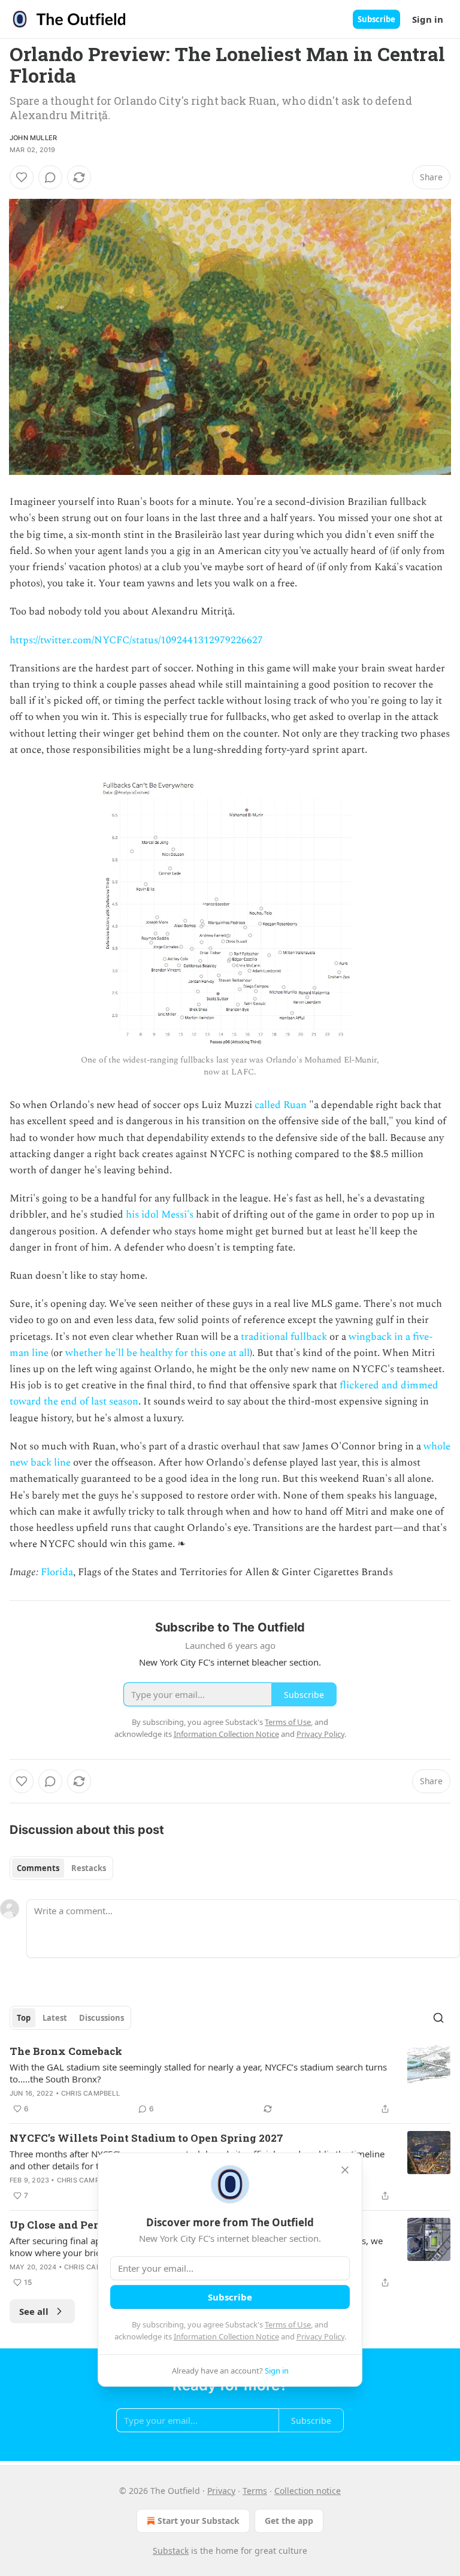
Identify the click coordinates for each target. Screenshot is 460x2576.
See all (34, 2311)
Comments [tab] (38, 1868)
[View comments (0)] (50, 177)
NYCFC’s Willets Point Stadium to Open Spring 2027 (146, 2138)
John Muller (33, 138)
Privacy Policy (320, 2336)
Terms (255, 2491)
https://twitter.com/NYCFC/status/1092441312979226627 (136, 640)
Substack (171, 2551)
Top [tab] (24, 2018)
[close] (345, 2170)
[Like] (22, 177)
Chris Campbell (90, 2093)
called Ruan (281, 1105)
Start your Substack (199, 2521)
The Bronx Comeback (66, 2051)
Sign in (428, 19)
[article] (230, 2080)
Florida (57, 1572)
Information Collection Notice (226, 2336)
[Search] (438, 2018)
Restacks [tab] (89, 1868)
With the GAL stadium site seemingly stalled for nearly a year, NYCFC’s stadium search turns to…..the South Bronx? (198, 2073)
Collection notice (308, 2491)
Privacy (221, 2491)
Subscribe (376, 19)
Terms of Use (288, 2324)
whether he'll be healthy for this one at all (158, 1353)
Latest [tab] (55, 2018)
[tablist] (61, 1868)
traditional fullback (284, 1337)
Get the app (289, 2521)
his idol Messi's (160, 1215)
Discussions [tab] (102, 2018)
